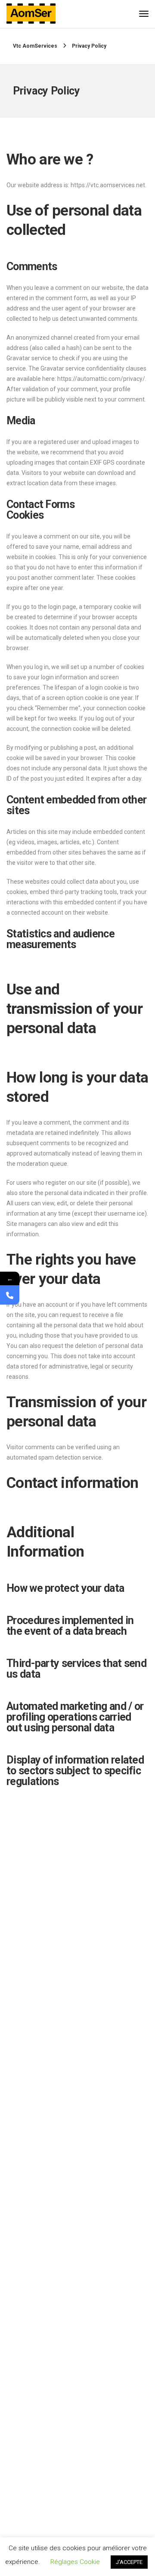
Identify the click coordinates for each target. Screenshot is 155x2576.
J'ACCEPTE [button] (129, 2562)
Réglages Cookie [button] (75, 2562)
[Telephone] (10, 1295)
